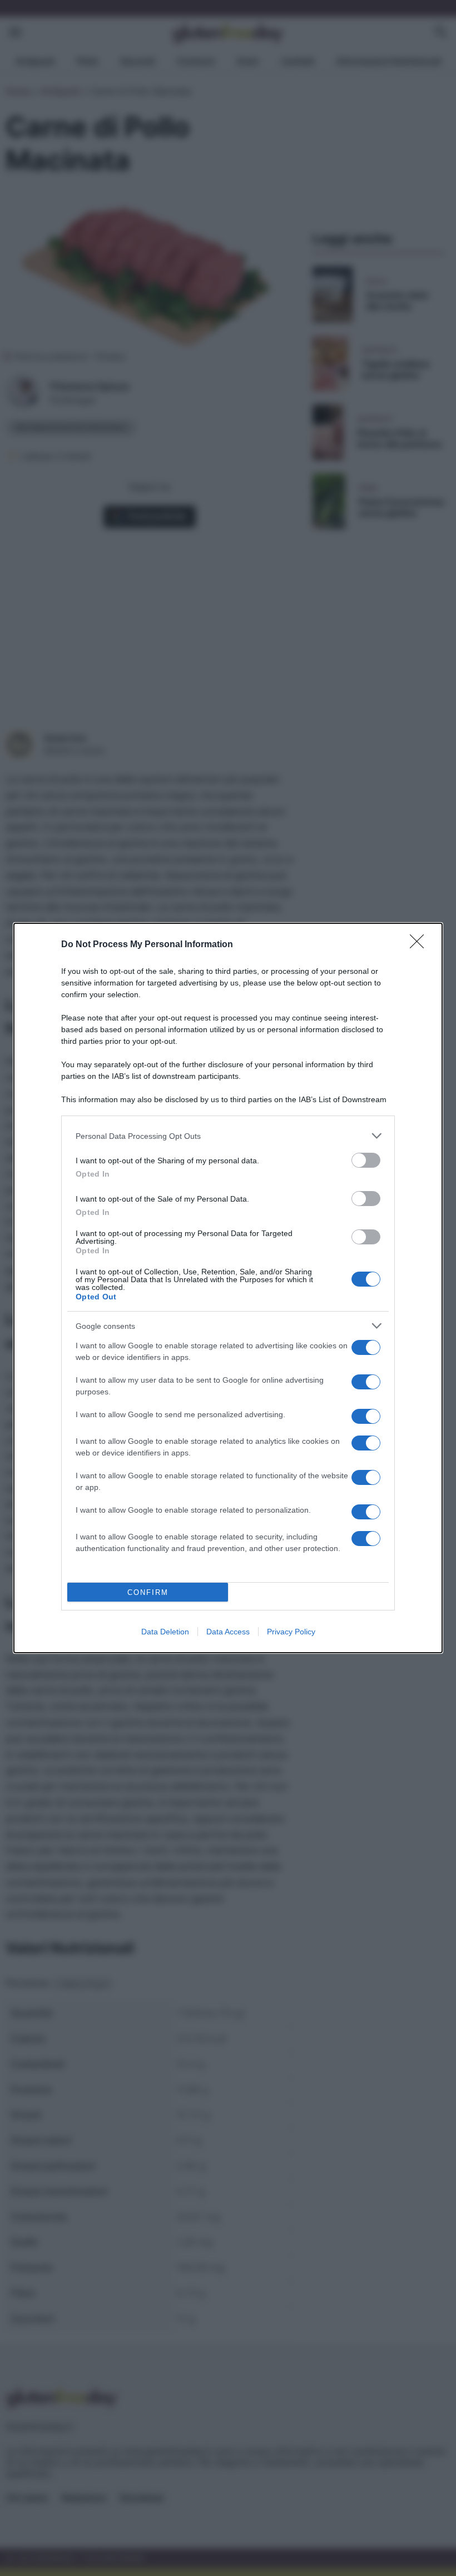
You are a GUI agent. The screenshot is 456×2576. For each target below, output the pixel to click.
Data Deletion (165, 1632)
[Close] (420, 945)
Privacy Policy (291, 1632)
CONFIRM (148, 1592)
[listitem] (228, 1136)
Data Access (228, 1632)
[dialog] (228, 1288)
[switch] (366, 1160)
